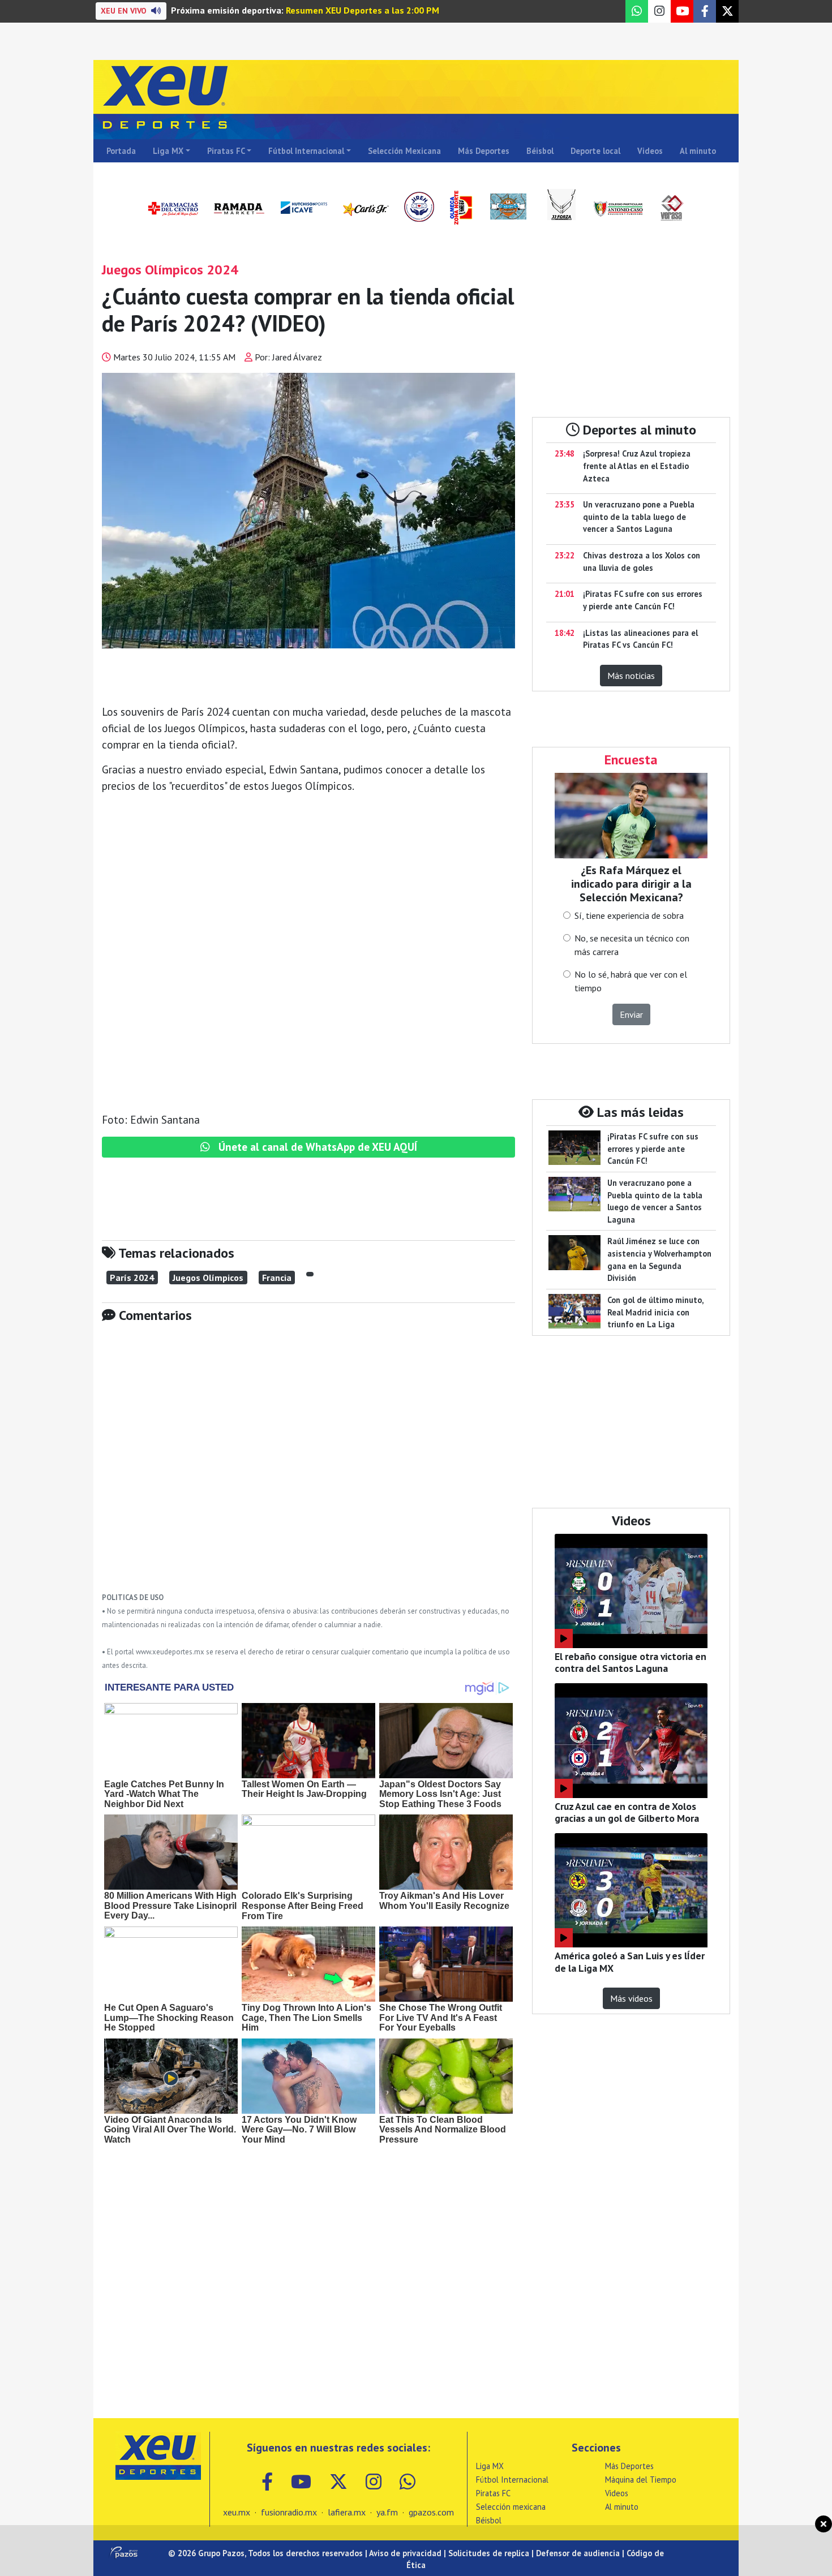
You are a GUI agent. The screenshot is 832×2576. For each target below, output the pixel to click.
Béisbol (540, 151)
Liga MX (168, 151)
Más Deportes (484, 151)
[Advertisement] (308, 1466)
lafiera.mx (347, 2512)
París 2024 (132, 1278)
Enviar (631, 1014)
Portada (121, 151)
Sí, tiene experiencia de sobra (629, 915)
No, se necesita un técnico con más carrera (632, 945)
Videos (650, 151)
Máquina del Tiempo (641, 2480)
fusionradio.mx (289, 2512)
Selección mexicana (511, 2507)
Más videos (631, 1998)
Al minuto (698, 151)
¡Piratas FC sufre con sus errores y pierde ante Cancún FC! (653, 1149)
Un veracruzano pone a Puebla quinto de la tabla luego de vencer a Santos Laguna (639, 517)
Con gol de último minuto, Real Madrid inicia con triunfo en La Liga (655, 1312)
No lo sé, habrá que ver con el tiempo (631, 981)
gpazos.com (431, 2512)
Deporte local (595, 151)
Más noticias (631, 676)
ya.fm (387, 2512)
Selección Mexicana (404, 151)
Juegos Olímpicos (208, 1278)
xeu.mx (237, 2512)
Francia (277, 1278)
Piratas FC (226, 151)
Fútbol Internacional (306, 151)
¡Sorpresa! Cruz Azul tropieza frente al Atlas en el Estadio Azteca (637, 466)
